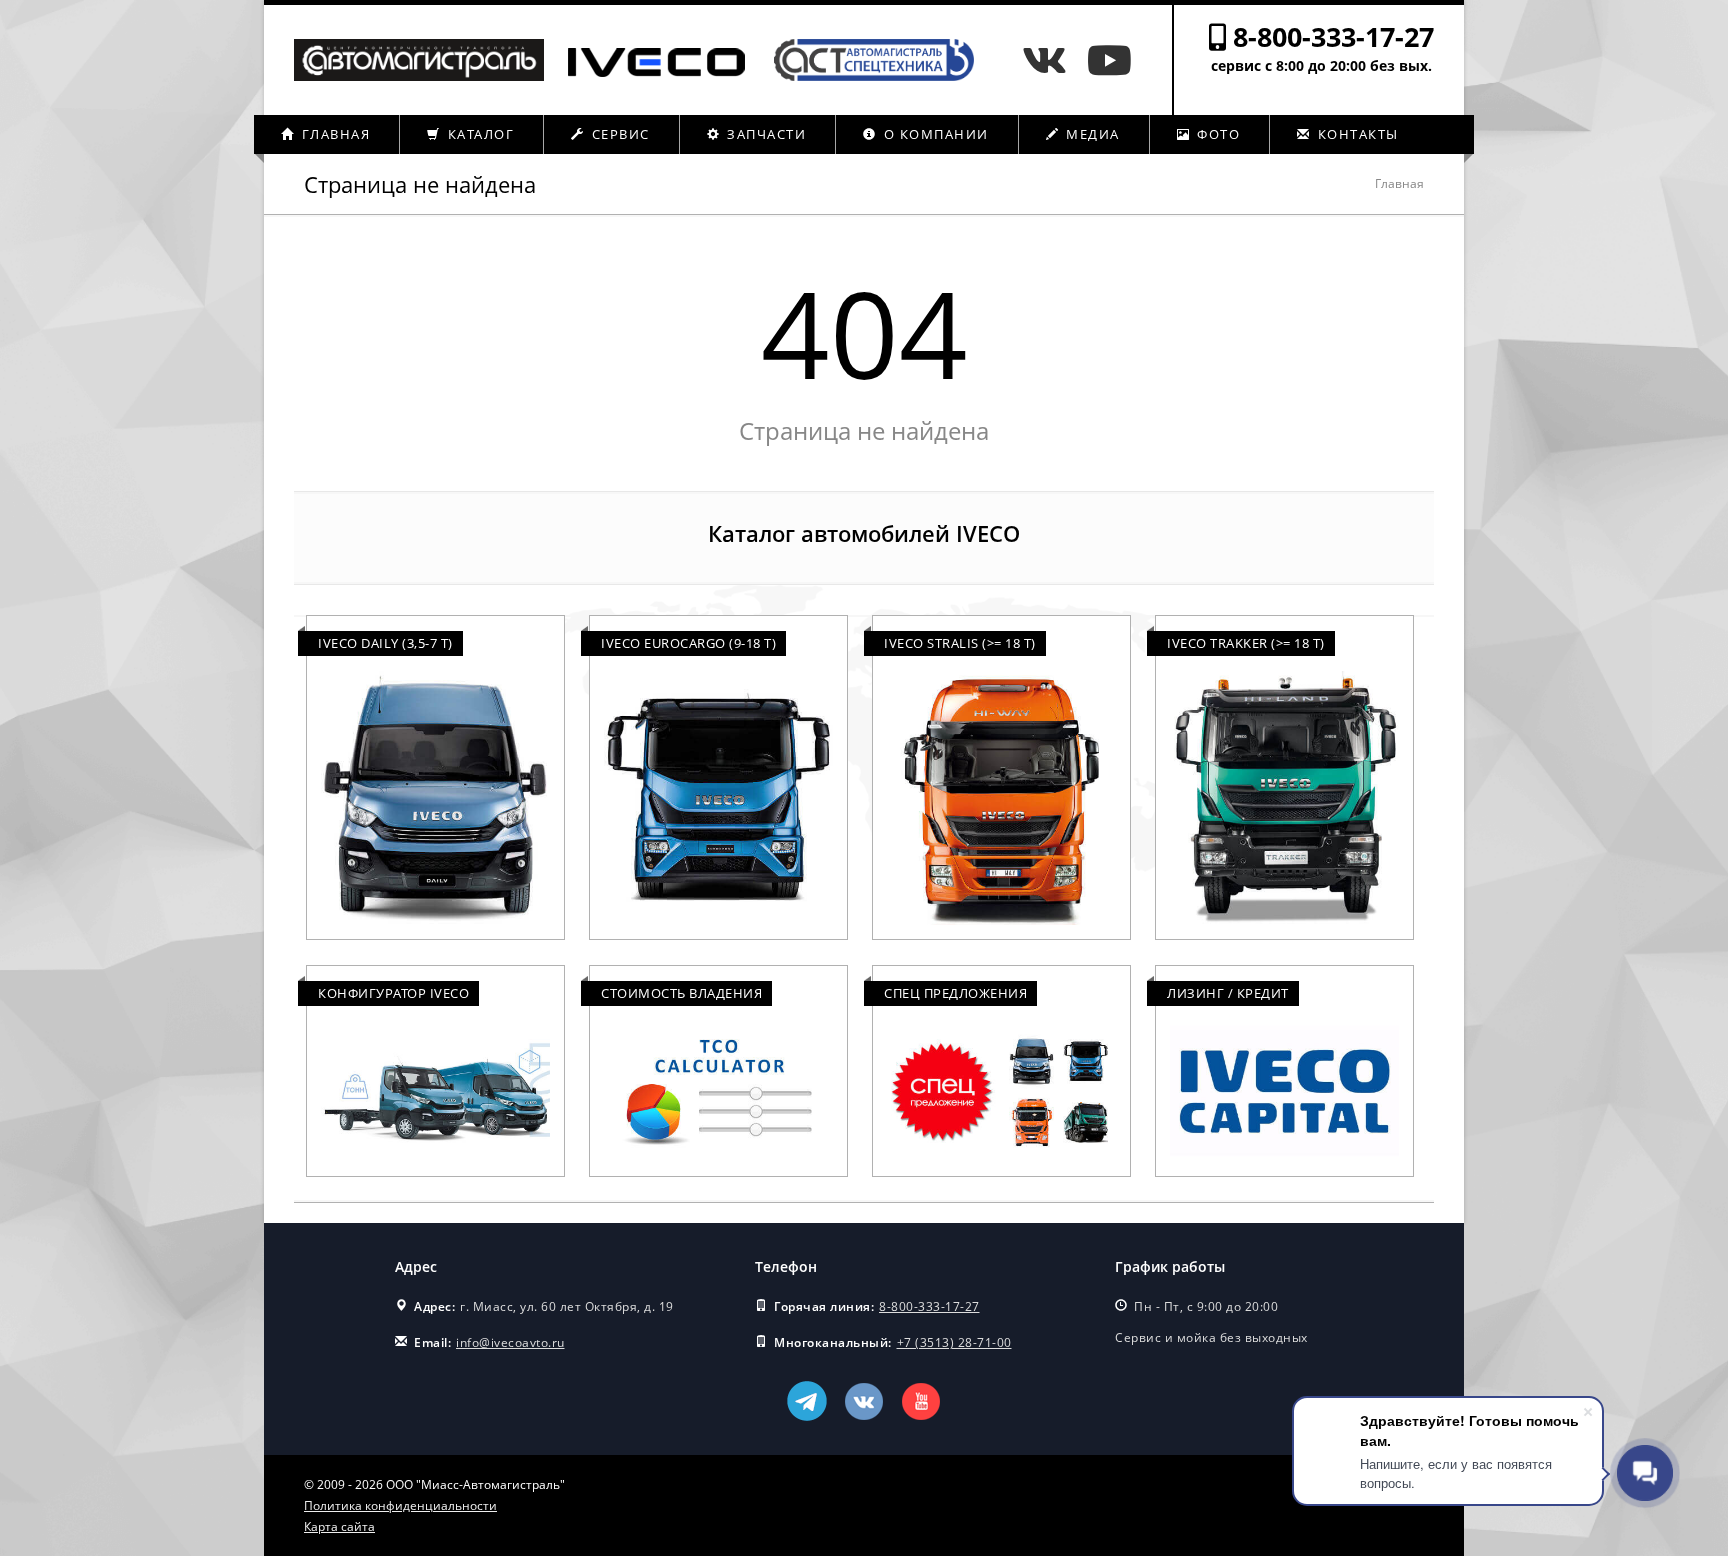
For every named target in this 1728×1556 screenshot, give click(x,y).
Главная (333, 134)
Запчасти (765, 134)
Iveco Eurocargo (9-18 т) (688, 643)
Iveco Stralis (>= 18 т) (960, 643)
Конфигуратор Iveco (393, 993)
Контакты (1356, 134)
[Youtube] (1109, 59)
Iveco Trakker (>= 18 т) (1246, 643)
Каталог (478, 134)
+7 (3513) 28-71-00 (954, 1342)
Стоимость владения (681, 993)
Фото (1217, 134)
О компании (934, 134)
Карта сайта (339, 1526)
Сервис (618, 134)
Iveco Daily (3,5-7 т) (385, 643)
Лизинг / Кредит (1228, 993)
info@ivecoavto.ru (510, 1342)
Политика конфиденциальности (400, 1505)
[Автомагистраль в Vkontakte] (1049, 59)
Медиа (1091, 134)
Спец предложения (955, 993)
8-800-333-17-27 (1333, 36)
